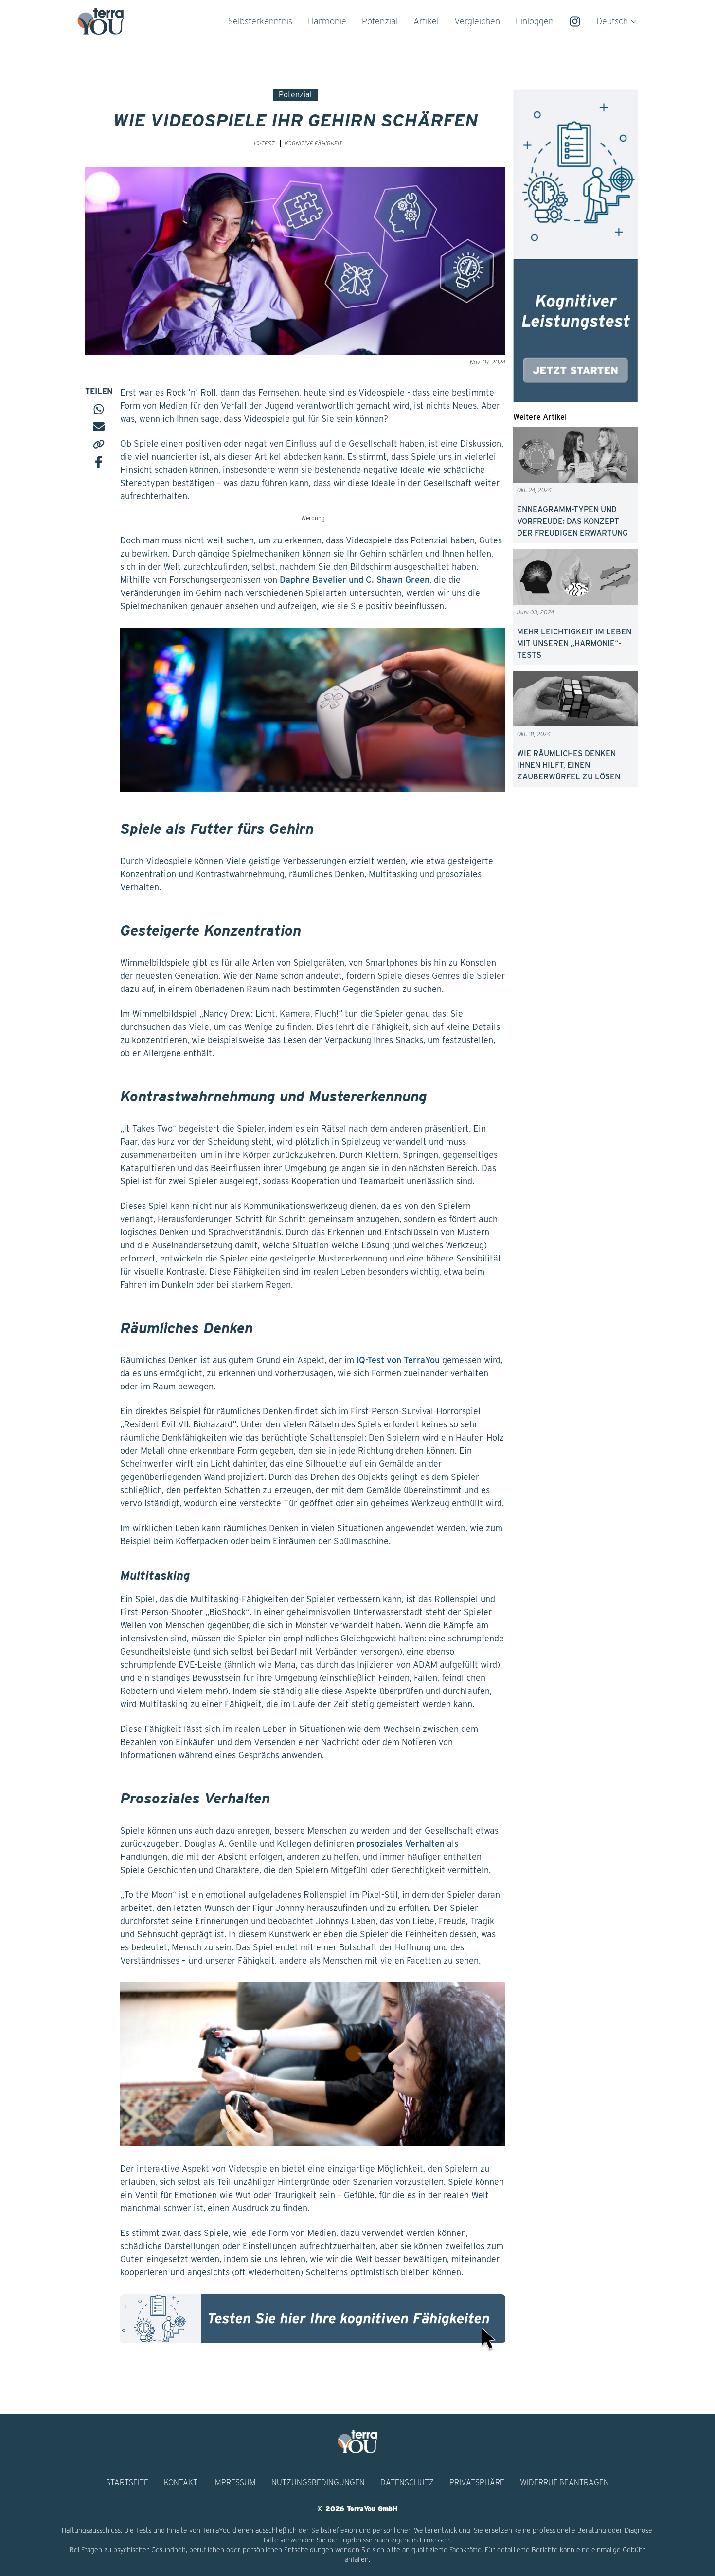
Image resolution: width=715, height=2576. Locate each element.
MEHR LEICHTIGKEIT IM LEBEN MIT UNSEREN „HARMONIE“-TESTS (574, 643)
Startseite (127, 2482)
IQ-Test (264, 143)
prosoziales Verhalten (401, 1844)
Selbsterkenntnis (260, 21)
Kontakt (181, 2482)
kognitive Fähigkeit (313, 143)
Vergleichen (477, 21)
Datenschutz (407, 2482)
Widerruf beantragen (564, 2482)
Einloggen (535, 21)
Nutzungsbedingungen (318, 2482)
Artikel (426, 21)
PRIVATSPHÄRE (477, 2482)
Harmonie (327, 21)
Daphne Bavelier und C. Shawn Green (355, 580)
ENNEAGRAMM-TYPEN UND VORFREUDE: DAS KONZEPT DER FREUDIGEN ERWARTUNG (572, 521)
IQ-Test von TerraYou (398, 1360)
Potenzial (380, 21)
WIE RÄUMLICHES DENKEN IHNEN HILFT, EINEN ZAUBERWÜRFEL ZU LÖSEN (569, 765)
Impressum (234, 2482)
